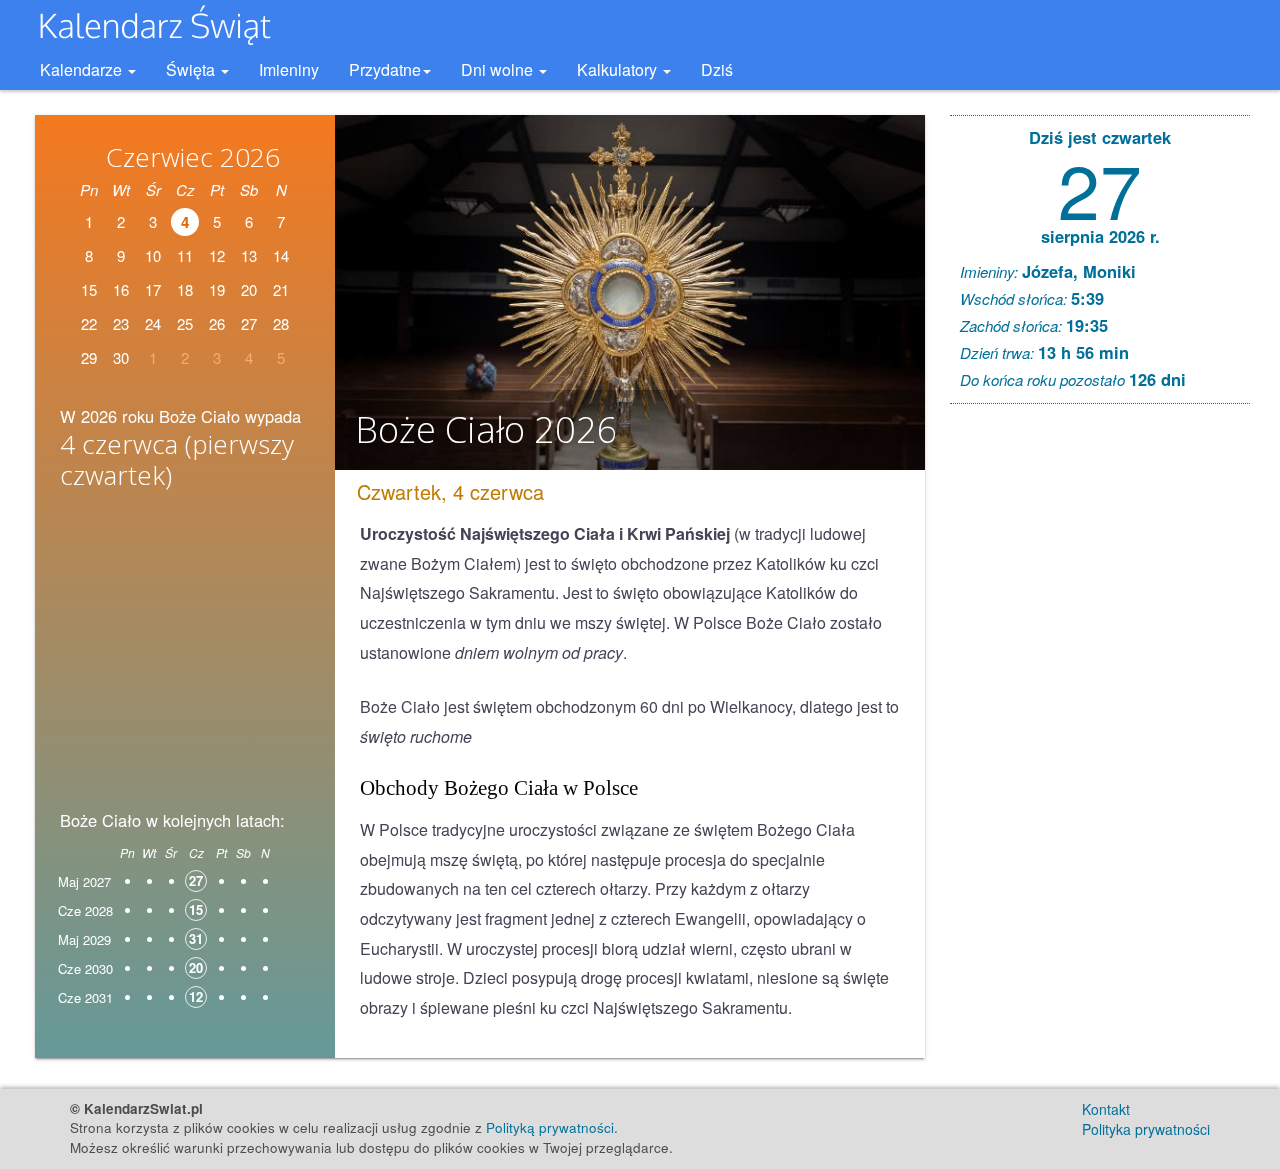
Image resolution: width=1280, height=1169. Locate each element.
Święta (192, 69)
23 (121, 323)
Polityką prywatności (550, 1127)
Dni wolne (499, 69)
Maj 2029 (84, 939)
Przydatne (385, 69)
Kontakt (1106, 1109)
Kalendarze (83, 69)
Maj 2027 (84, 881)
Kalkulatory (619, 69)
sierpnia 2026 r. (1100, 236)
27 (1100, 187)
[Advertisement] (185, 656)
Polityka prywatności (1146, 1129)
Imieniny (289, 69)
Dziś (717, 69)
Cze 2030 (85, 968)
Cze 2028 (85, 910)
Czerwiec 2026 (193, 157)
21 (281, 289)
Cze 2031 (85, 997)
